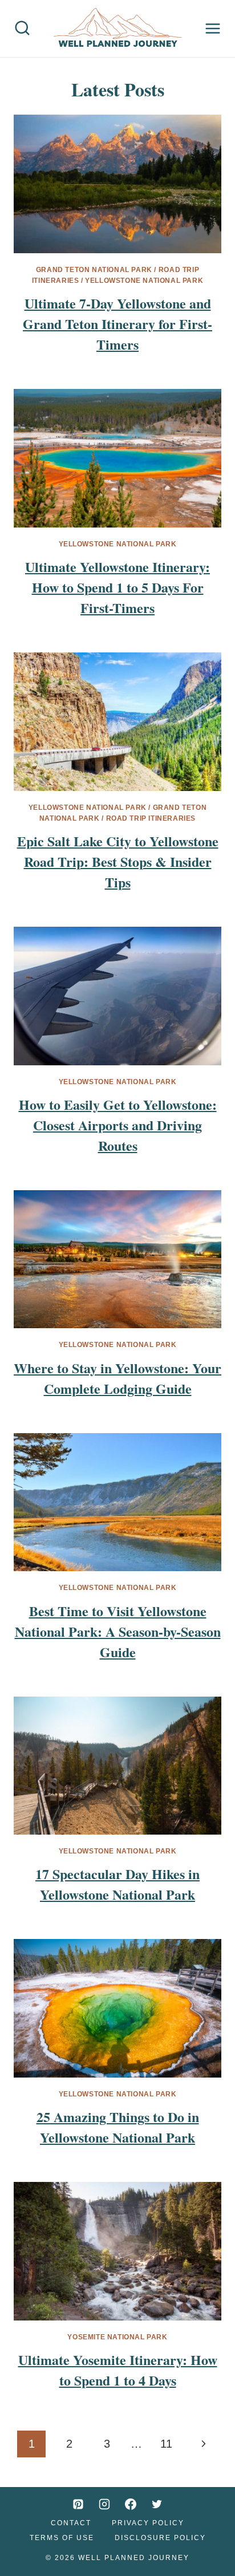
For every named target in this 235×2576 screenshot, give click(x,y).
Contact (71, 2523)
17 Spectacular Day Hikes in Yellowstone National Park (117, 1884)
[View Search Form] (22, 29)
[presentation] (117, 184)
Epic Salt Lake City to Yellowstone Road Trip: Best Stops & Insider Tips (118, 861)
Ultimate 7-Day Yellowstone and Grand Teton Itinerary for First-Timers (117, 324)
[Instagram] (104, 2504)
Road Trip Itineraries (151, 818)
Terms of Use (62, 2538)
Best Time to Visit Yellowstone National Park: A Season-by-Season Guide (118, 1631)
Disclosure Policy (160, 2538)
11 (166, 2444)
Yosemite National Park (117, 2337)
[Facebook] (131, 2504)
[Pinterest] (78, 2504)
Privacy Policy (148, 2523)
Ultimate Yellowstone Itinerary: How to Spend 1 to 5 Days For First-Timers (117, 587)
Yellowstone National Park (144, 281)
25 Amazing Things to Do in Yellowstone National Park (118, 2127)
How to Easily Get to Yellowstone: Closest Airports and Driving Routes (118, 1125)
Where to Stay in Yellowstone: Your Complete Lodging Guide (117, 1378)
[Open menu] (213, 29)
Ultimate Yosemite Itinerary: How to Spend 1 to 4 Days (118, 2370)
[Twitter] (157, 2504)
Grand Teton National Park (94, 270)
